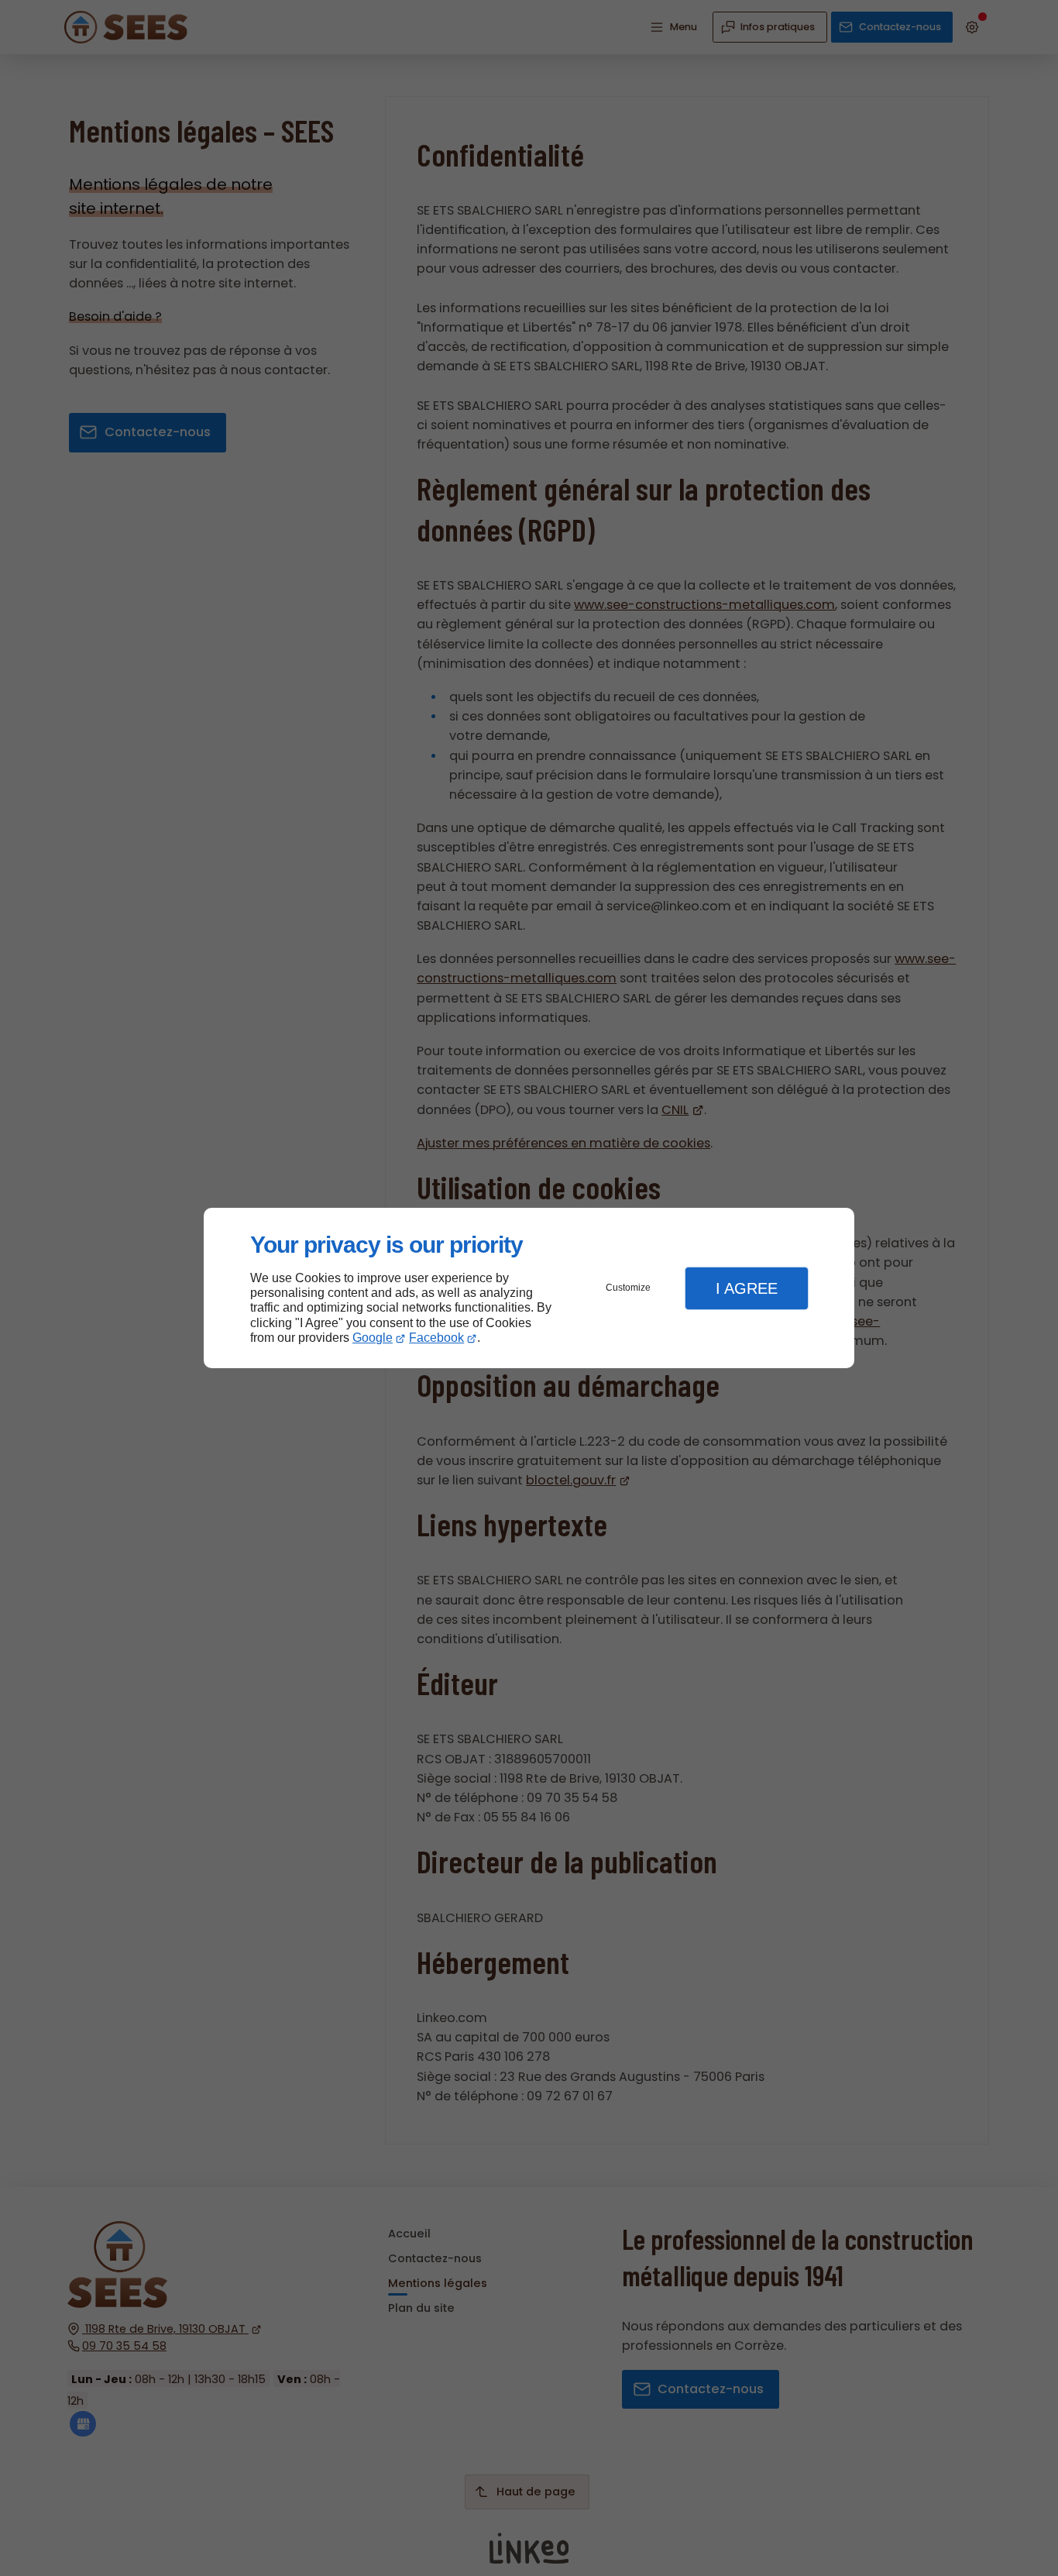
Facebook (436, 1338)
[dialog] (529, 1288)
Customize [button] (628, 1288)
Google (373, 1338)
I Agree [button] (747, 1288)
